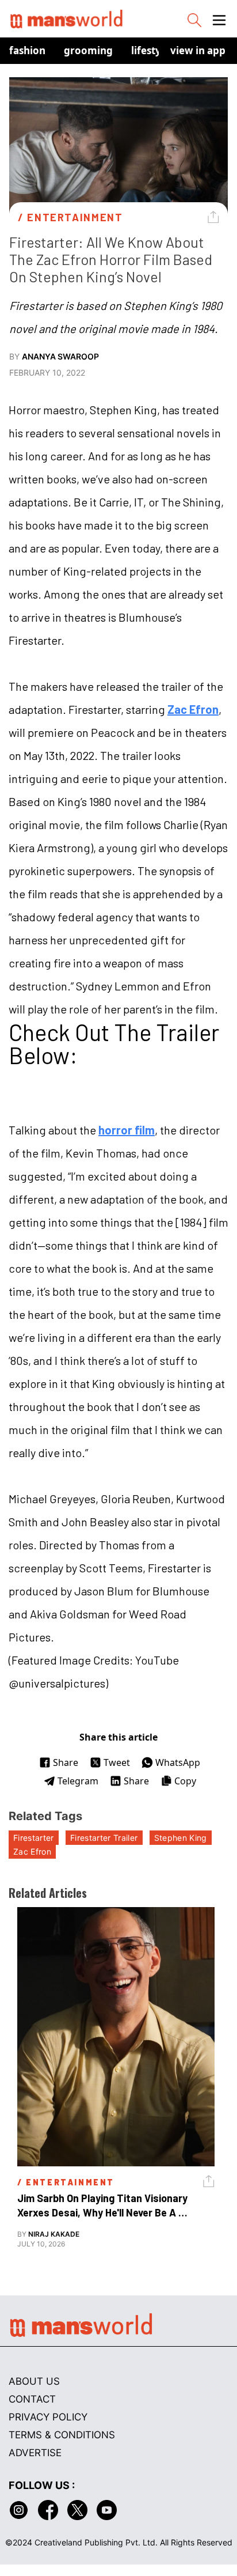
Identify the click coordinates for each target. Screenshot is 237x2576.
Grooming (88, 50)
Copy (185, 1781)
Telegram (78, 1781)
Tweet (117, 1762)
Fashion (27, 50)
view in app (198, 50)
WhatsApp (178, 1762)
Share (66, 1762)
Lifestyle (150, 50)
